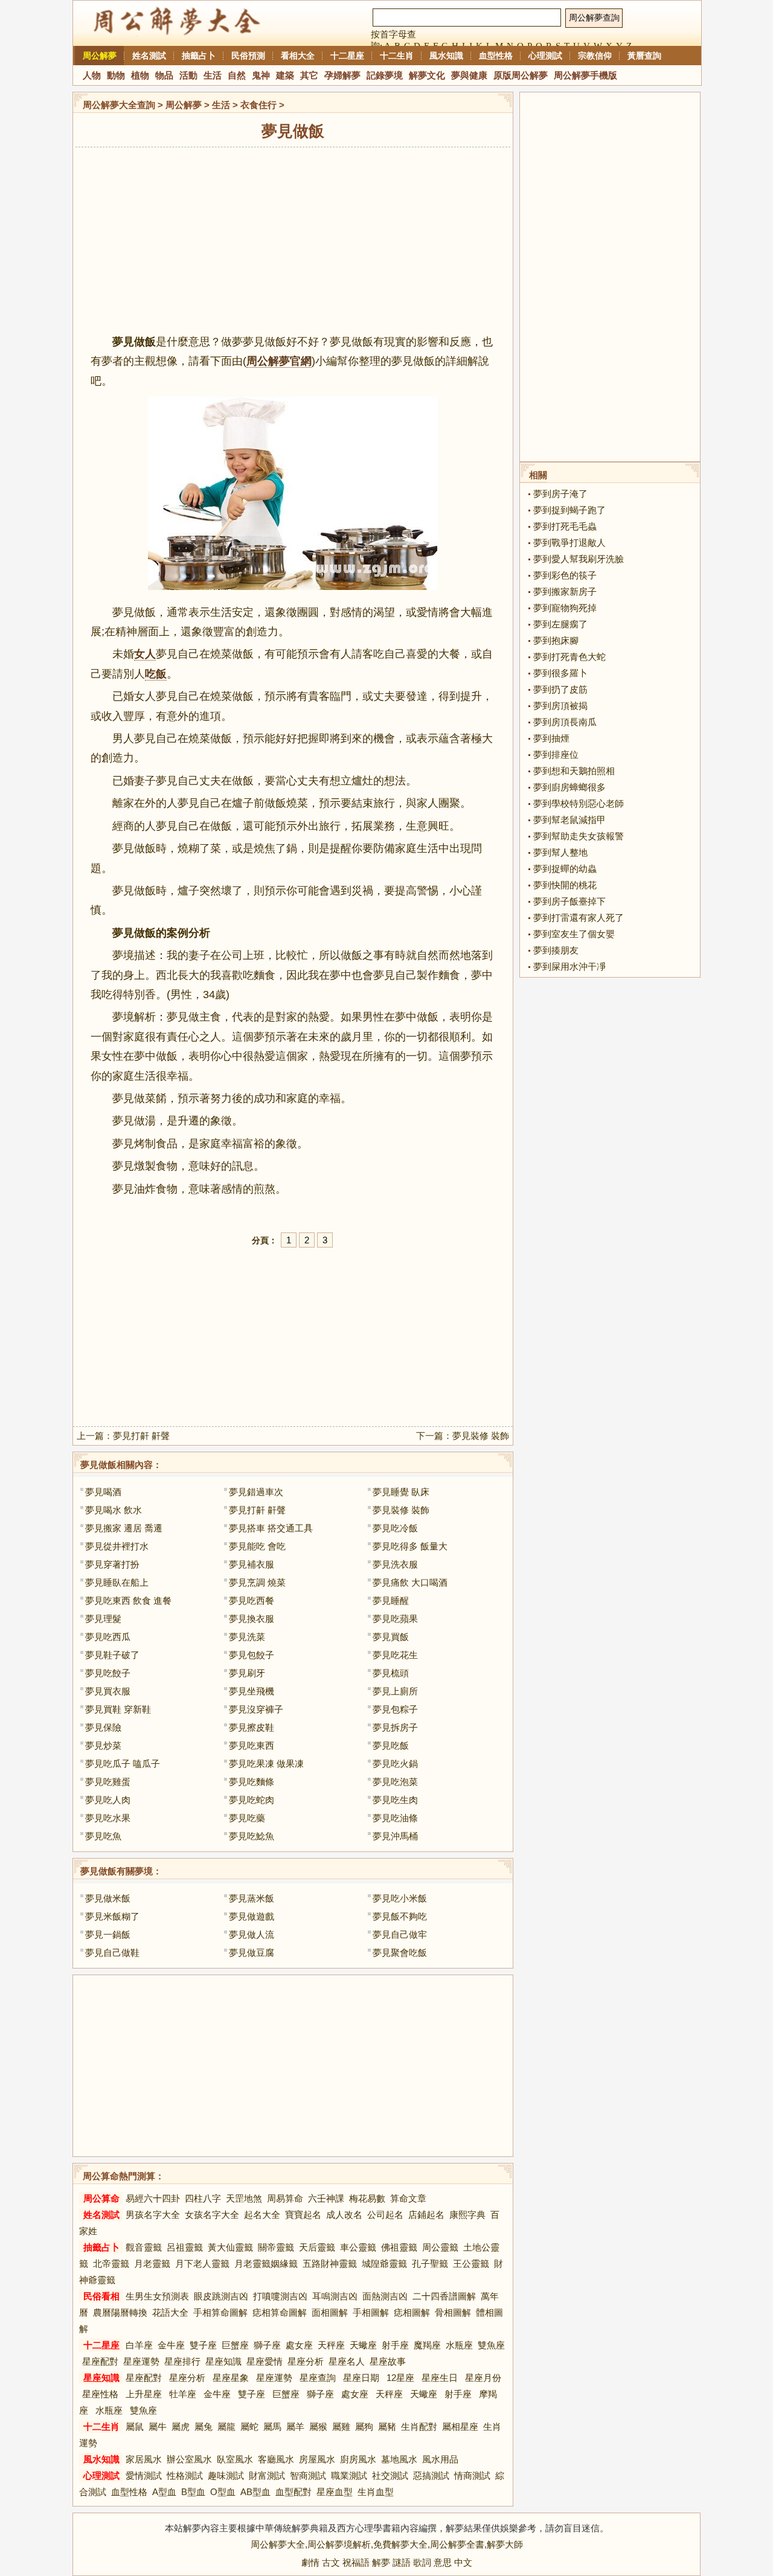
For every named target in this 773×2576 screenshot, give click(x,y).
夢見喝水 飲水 (114, 1510)
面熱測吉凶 (385, 2296)
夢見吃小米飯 (400, 1898)
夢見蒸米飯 (252, 1898)
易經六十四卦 (153, 2198)
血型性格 (496, 56)
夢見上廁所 (395, 1691)
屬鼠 (135, 2427)
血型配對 (293, 2492)
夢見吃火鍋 (395, 1764)
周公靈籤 (440, 2247)
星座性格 (100, 2394)
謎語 (402, 2562)
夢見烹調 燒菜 (257, 1582)
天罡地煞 (244, 2198)
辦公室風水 (189, 2459)
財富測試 (267, 2475)
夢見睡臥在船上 (117, 1582)
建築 (285, 75)
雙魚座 (491, 2345)
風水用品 (440, 2459)
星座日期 (361, 2378)
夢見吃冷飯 (395, 1528)
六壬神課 (326, 2198)
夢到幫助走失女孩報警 (579, 836)
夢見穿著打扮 (112, 1564)
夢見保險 (103, 1727)
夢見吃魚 (103, 1836)
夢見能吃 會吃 (257, 1546)
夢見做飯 (98, 1465)
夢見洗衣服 (395, 1564)
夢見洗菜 (247, 1637)
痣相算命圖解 (280, 2312)
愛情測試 (144, 2475)
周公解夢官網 (176, 23)
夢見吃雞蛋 (108, 1782)
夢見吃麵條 (252, 1782)
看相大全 (298, 56)
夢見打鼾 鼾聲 (141, 1436)
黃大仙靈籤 (230, 2247)
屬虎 (181, 2427)
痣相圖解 (412, 2312)
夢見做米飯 (108, 1898)
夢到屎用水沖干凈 (569, 966)
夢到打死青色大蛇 (569, 657)
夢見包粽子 (395, 1709)
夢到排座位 (556, 755)
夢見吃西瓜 (108, 1637)
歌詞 (422, 2562)
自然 (237, 75)
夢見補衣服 (252, 1564)
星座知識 (223, 2361)
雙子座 (203, 2345)
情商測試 (472, 2475)
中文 (463, 2562)
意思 (443, 2562)
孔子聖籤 (430, 2264)
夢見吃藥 (247, 1818)
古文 (331, 2562)
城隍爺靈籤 (384, 2264)
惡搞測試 (431, 2475)
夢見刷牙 (247, 1673)
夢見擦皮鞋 (252, 1727)
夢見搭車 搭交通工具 (271, 1528)
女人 (145, 654)
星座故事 (388, 2361)
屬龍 (226, 2427)
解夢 (381, 2562)
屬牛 (158, 2427)
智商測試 (308, 2475)
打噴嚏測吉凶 (280, 2296)
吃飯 (156, 674)
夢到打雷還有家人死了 (579, 918)
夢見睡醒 (391, 1600)
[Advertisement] (293, 232)
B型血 (193, 2492)
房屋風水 (317, 2459)
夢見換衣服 (252, 1619)
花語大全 (170, 2312)
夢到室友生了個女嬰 (574, 934)
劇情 (310, 2562)
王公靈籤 (471, 2264)
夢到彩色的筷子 (565, 575)
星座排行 (182, 2361)
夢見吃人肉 (108, 1800)
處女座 (299, 2345)
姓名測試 (149, 56)
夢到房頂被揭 (560, 706)
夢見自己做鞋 (112, 1953)
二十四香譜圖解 (444, 2296)
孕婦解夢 (342, 75)
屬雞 (341, 2427)
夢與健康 (469, 75)
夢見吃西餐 (252, 1600)
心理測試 (545, 56)
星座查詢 (318, 2378)
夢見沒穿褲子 (256, 1709)
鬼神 (261, 75)
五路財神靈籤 (330, 2264)
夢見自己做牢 (400, 1934)
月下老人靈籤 (202, 2264)
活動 (188, 75)
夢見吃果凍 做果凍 (266, 1764)
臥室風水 (235, 2459)
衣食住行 (258, 105)
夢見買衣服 (108, 1691)
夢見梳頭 (391, 1673)
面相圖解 (330, 2312)
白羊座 (139, 2345)
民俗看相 (101, 2296)
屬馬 (272, 2427)
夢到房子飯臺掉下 (569, 901)
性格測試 (185, 2475)
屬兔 (204, 2427)
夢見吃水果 (108, 1818)
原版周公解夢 (521, 75)
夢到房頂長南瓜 (565, 722)
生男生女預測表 (157, 2296)
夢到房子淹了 (560, 494)
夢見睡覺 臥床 (401, 1492)
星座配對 (100, 2361)
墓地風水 (399, 2459)
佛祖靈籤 (399, 2247)
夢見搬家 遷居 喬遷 (124, 1528)
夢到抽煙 (551, 738)
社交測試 (390, 2475)
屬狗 (364, 2427)
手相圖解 (371, 2312)
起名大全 (262, 2215)
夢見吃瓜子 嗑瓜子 (123, 1764)
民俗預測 (248, 56)
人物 (92, 75)
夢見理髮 (103, 1619)
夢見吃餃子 (108, 1673)
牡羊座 (183, 2394)
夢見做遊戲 (252, 1916)
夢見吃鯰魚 (252, 1836)
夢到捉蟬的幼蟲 (565, 869)
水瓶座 (459, 2345)
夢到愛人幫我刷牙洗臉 (579, 559)
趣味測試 (226, 2475)
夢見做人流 (252, 1934)
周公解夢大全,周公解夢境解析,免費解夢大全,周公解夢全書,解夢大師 (387, 2544)
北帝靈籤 (111, 2264)
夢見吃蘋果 (395, 1619)
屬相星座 (460, 2427)
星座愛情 (265, 2361)
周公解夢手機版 (585, 75)
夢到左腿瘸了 (560, 624)
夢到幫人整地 (560, 852)
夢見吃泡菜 (395, 1782)
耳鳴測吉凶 (335, 2296)
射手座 (395, 2345)
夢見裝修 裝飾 (481, 1436)
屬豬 (387, 2427)
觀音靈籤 (144, 2247)
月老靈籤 (152, 2264)
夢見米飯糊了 (112, 1916)
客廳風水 (276, 2459)
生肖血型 (376, 2492)
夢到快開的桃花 (565, 885)
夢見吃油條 (395, 1818)
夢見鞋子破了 (112, 1655)
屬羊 (295, 2427)
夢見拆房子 (395, 1727)
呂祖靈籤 (185, 2247)
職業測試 (349, 2475)
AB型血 (255, 2492)
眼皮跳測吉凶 (221, 2296)
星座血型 (335, 2492)
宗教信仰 (595, 56)
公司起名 (385, 2215)
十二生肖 (397, 56)
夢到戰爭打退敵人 (569, 543)
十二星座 (347, 56)
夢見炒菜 (103, 1745)
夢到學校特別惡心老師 (579, 803)
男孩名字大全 (153, 2215)
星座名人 (347, 2361)
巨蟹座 (235, 2345)
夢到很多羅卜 (560, 673)
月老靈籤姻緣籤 (266, 2264)
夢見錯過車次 (256, 1492)
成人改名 (344, 2215)
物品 (164, 75)
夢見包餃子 (252, 1655)
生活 (213, 75)
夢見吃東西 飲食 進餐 (128, 1600)
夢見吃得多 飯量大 (410, 1546)
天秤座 (331, 2345)
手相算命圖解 (220, 2312)
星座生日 (440, 2378)
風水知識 (446, 56)
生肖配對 (419, 2427)
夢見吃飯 (391, 1745)
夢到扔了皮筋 (560, 689)
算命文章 (408, 2198)
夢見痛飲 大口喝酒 (410, 1582)
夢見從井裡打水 (117, 1546)
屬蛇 (249, 2427)
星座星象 (231, 2378)
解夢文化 (427, 75)
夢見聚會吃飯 (400, 1953)
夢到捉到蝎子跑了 (569, 510)
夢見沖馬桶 (395, 1836)
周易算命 (285, 2198)
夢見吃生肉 (395, 1800)
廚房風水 (358, 2459)
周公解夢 (100, 56)
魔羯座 (427, 2345)
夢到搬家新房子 (565, 591)
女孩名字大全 (212, 2215)
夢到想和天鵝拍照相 (574, 771)
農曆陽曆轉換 (120, 2312)
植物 (140, 75)
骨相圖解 (453, 2312)
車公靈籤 (358, 2247)
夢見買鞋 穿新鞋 (118, 1709)
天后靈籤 (317, 2247)
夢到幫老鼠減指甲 (569, 820)
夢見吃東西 (252, 1745)
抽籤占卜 (199, 56)
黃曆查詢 (644, 56)
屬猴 (318, 2427)
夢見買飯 (391, 1637)
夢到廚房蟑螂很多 (569, 787)
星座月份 (483, 2378)
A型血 (164, 2492)
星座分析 (306, 2361)
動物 (116, 75)
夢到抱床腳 (556, 640)
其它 (309, 75)
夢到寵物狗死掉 (565, 608)
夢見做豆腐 (252, 1953)
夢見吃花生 (395, 1655)
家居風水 (144, 2459)
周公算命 (101, 2198)
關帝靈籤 (276, 2247)
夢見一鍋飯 (108, 1934)
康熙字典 (467, 2215)
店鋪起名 (426, 2215)
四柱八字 (203, 2198)
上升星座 (144, 2394)
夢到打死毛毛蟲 (565, 526)
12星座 (400, 2378)
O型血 (223, 2492)
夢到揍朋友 (556, 950)
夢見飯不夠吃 (400, 1916)
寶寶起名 (303, 2215)
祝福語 (356, 2562)
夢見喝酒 (103, 1492)
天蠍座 (363, 2345)
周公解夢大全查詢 (119, 105)
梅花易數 (367, 2198)
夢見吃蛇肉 (252, 1800)
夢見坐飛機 (252, 1691)
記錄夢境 (385, 75)
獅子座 (267, 2345)
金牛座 (171, 2345)
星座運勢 (141, 2361)
